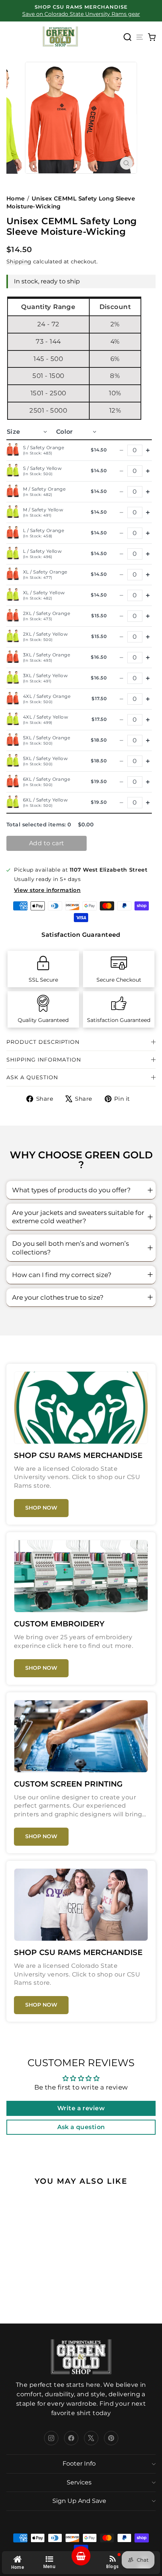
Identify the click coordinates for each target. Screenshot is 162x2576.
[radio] (49, 2262)
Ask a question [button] (81, 2127)
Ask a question (32, 1077)
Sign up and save (79, 2501)
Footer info (79, 2464)
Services (79, 2482)
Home (16, 198)
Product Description (43, 1042)
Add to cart (47, 843)
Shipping (19, 262)
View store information (47, 890)
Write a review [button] (81, 2108)
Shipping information (44, 1060)
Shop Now (41, 1508)
